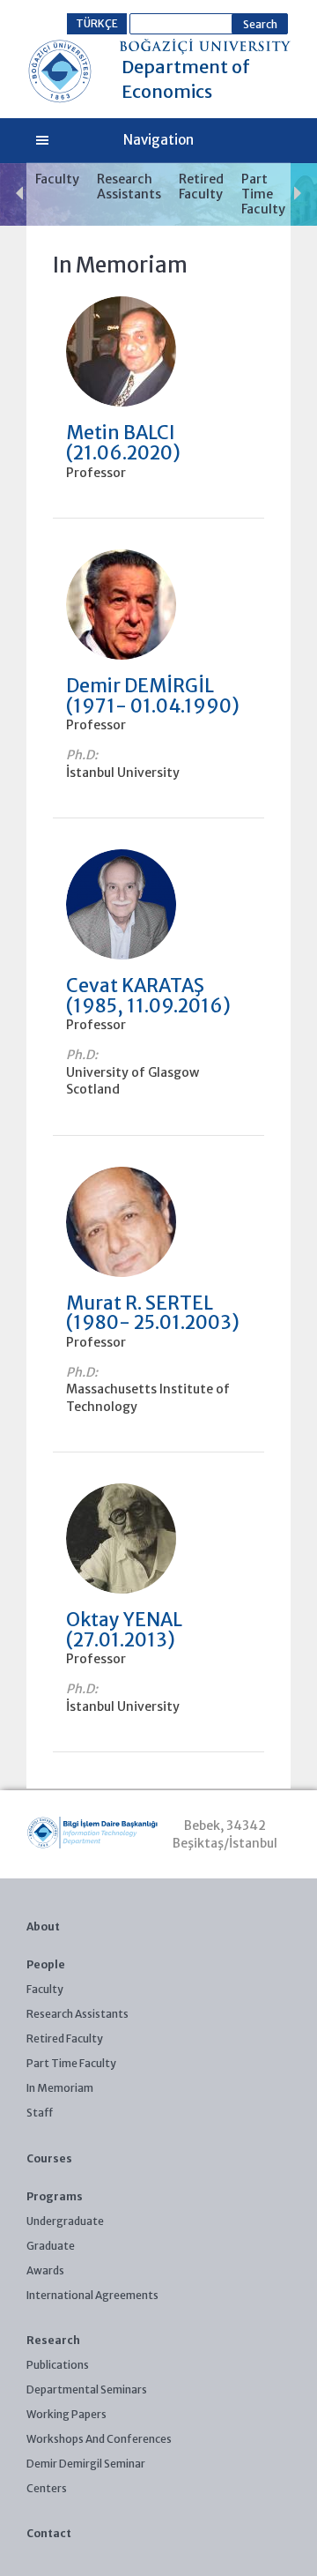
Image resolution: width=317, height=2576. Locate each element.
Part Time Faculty (263, 194)
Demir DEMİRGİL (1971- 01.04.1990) (153, 696)
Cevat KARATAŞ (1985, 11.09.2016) (148, 996)
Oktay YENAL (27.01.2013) (124, 1630)
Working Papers (66, 2414)
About (43, 1926)
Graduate (51, 2246)
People (46, 1964)
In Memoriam (60, 2088)
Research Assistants (129, 187)
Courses (49, 2158)
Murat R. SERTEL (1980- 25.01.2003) (153, 1313)
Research (53, 2340)
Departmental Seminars (87, 2389)
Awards (45, 2270)
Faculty (57, 179)
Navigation (158, 140)
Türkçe (97, 23)
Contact (49, 2533)
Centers (47, 2488)
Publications (58, 2365)
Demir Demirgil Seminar (86, 2464)
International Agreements (92, 2295)
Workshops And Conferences (99, 2439)
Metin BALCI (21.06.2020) (123, 443)
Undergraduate (65, 2221)
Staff (40, 2113)
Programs (55, 2196)
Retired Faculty (201, 187)
